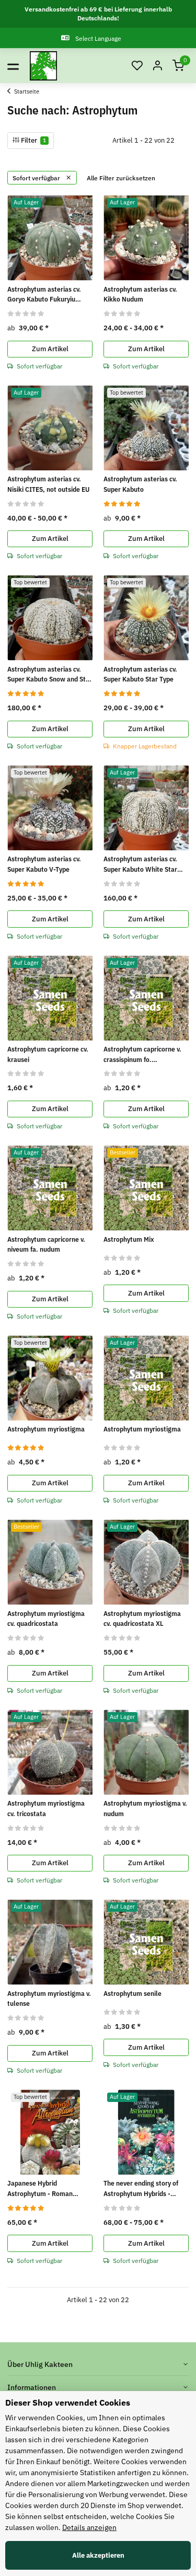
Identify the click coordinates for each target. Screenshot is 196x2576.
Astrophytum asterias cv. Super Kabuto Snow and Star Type (50, 675)
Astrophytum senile (132, 1994)
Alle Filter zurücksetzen (121, 178)
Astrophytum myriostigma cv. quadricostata (46, 1619)
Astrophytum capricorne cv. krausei (48, 1054)
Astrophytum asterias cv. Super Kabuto (140, 484)
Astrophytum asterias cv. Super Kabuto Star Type (140, 674)
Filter (33, 140)
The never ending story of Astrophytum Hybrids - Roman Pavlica (141, 2189)
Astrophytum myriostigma (46, 1429)
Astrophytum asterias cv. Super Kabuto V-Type (44, 864)
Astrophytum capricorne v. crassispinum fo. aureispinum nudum (142, 1055)
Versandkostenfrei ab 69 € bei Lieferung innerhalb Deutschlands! (98, 14)
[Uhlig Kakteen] (43, 66)
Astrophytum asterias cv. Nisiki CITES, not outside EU (48, 484)
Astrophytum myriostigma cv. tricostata (46, 1809)
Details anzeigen (89, 2527)
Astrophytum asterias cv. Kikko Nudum (140, 294)
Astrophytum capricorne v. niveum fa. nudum (46, 1245)
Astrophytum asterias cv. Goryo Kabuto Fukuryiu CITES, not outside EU (44, 295)
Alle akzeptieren (98, 2555)
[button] (137, 66)
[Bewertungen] (26, 313)
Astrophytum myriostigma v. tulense (49, 1999)
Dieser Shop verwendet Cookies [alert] (68, 2402)
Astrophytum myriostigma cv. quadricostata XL (142, 1619)
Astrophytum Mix (129, 1239)
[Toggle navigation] (13, 66)
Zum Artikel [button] (50, 349)
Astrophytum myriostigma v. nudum (145, 1809)
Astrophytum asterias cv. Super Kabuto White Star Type (140, 864)
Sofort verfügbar (37, 178)
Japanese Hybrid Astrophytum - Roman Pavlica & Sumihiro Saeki (44, 2189)
